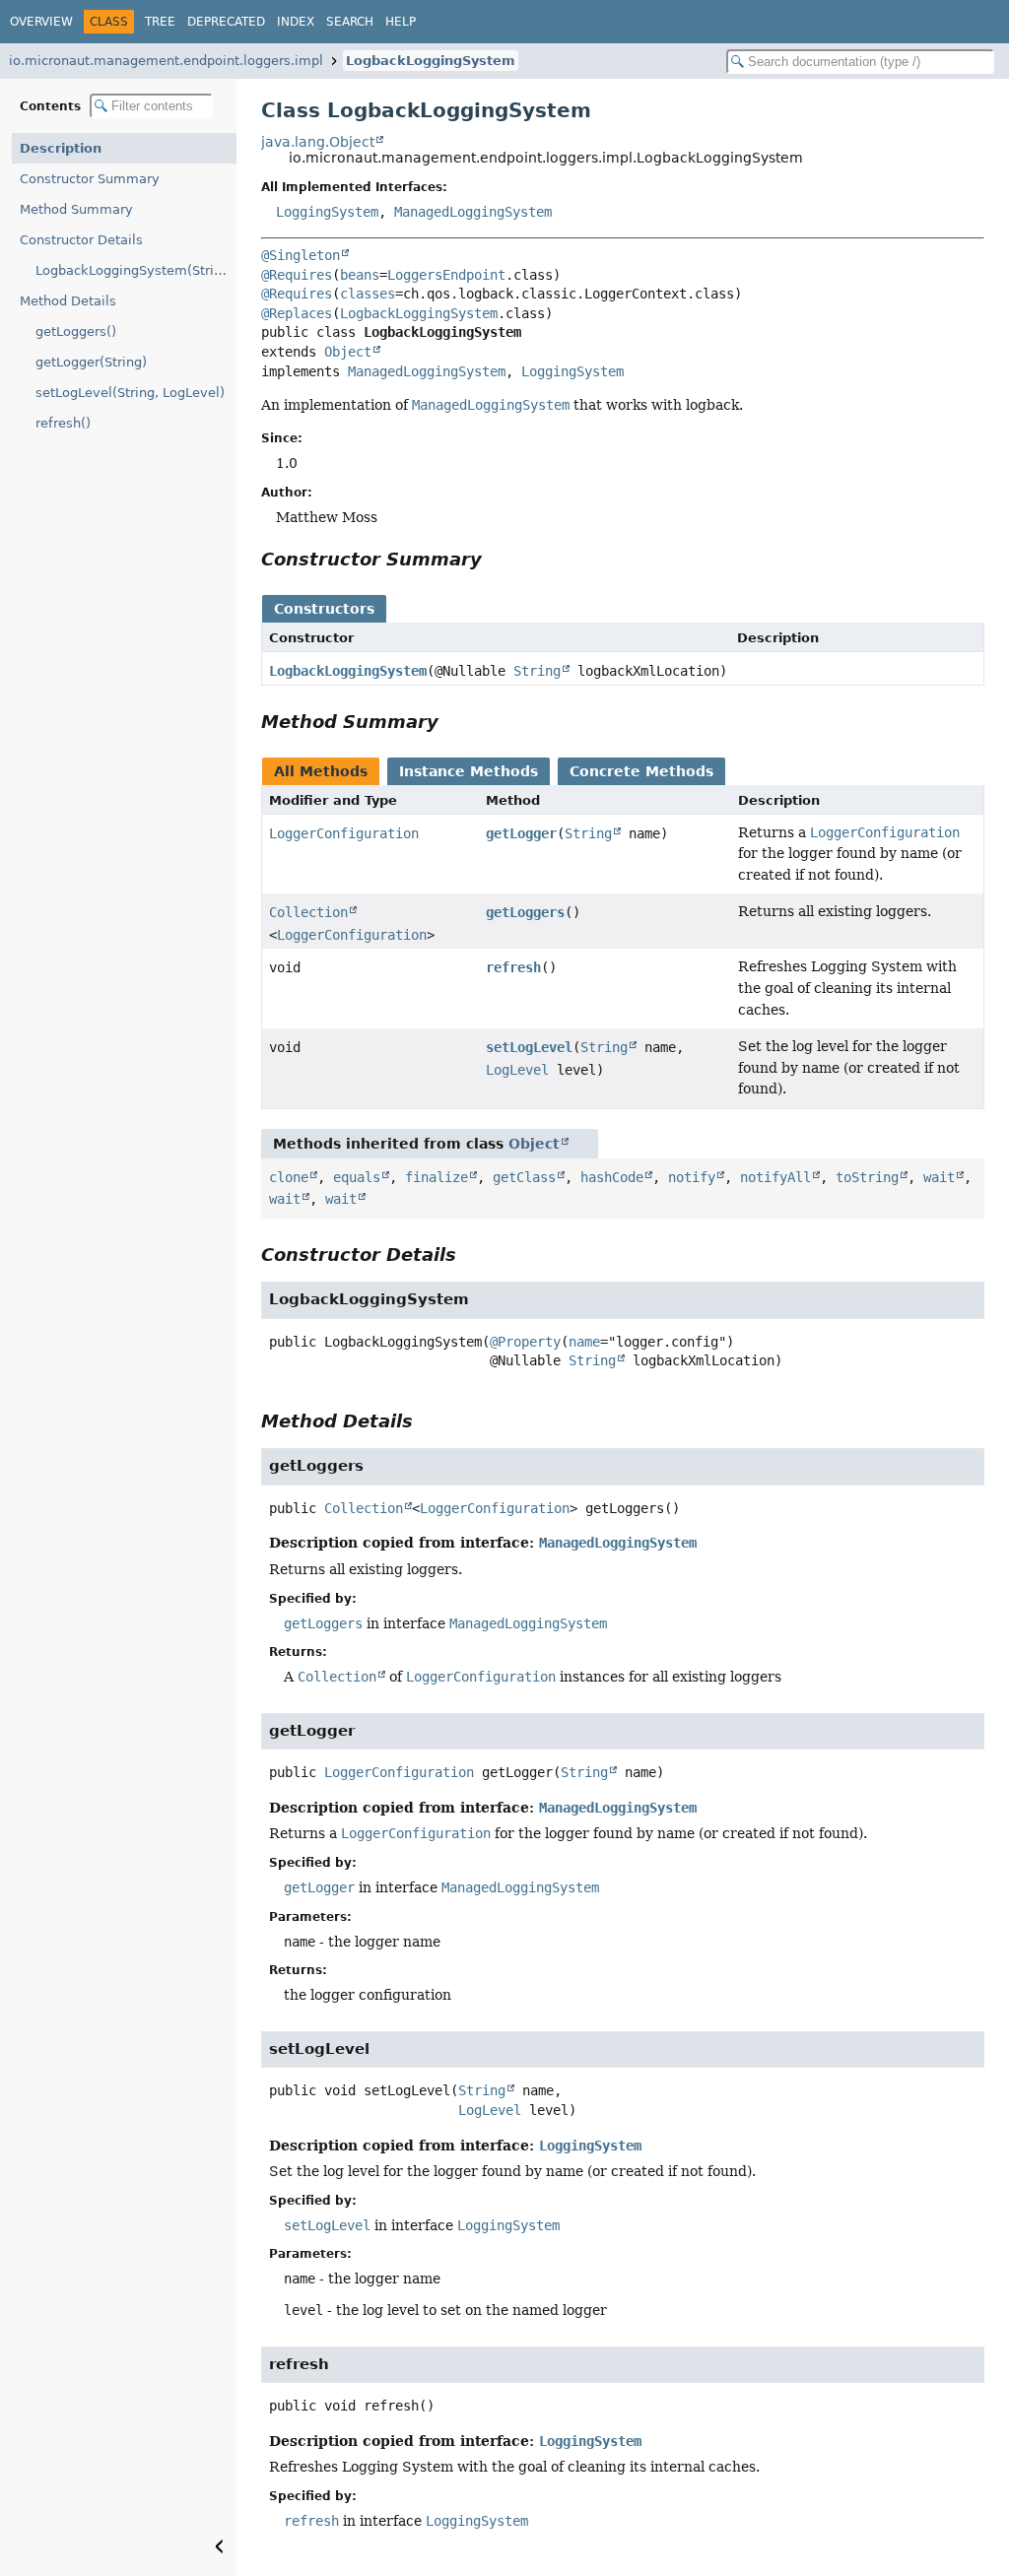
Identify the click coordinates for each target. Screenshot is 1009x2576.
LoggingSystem (327, 212)
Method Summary (76, 209)
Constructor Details (81, 240)
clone (289, 1177)
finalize (437, 1177)
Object (348, 352)
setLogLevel (529, 1047)
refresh (513, 967)
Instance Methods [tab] (469, 771)
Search (350, 22)
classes (368, 294)
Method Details (68, 301)
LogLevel (517, 1070)
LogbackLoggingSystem (431, 61)
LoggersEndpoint (446, 275)
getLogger (521, 833)
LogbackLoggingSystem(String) (135, 270)
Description (61, 148)
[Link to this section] (496, 559)
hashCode (612, 1177)
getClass (524, 1177)
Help (401, 22)
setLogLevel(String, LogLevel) (130, 393)
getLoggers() (76, 331)
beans (360, 275)
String (537, 671)
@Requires (297, 275)
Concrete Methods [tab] (641, 771)
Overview (41, 22)
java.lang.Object (318, 142)
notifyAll (775, 1177)
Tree (160, 22)
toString (867, 1177)
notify (692, 1177)
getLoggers (525, 912)
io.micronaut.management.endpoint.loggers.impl (166, 61)
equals (357, 1177)
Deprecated (226, 22)
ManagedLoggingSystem (473, 212)
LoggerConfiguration (344, 833)
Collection (308, 912)
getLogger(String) (91, 362)
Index (296, 22)
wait (939, 1177)
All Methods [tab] (321, 771)
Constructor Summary (90, 179)
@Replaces (297, 313)
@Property (525, 1342)
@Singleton (301, 255)
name (584, 1342)
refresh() (63, 423)
